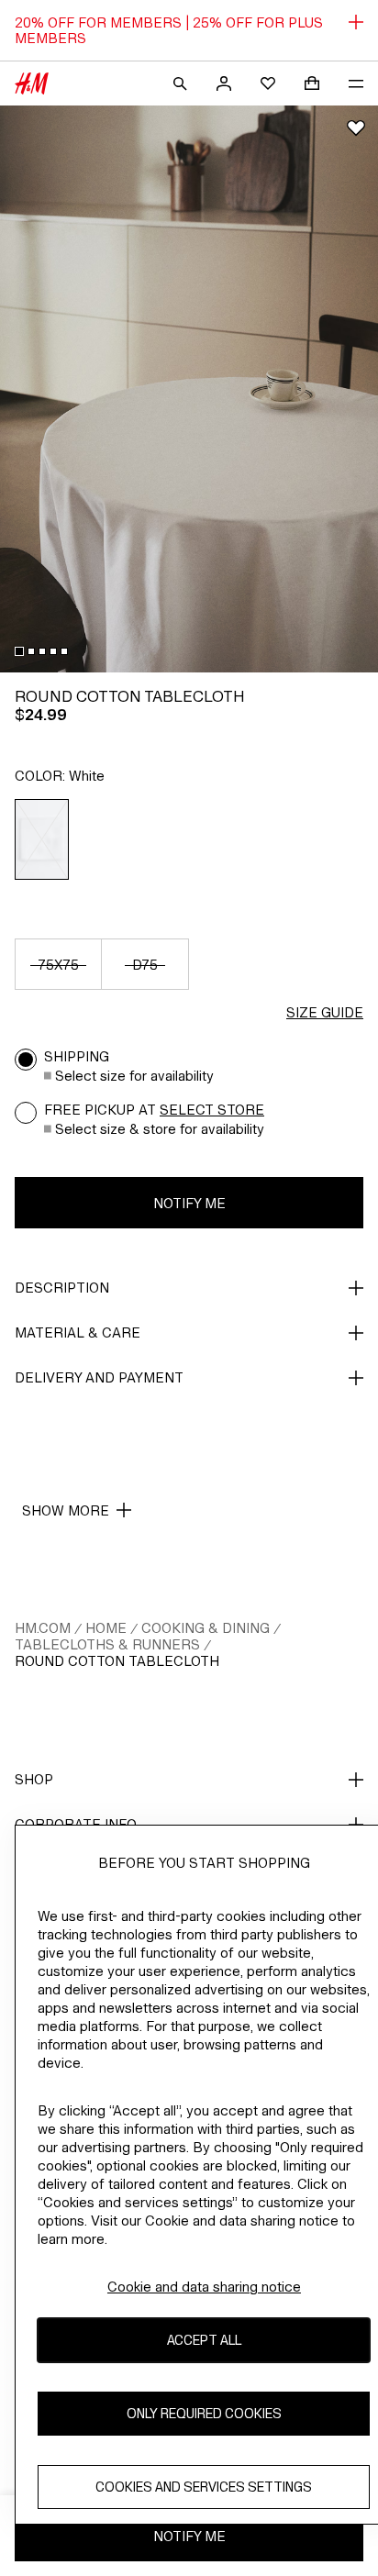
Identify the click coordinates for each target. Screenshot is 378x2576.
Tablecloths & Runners (107, 1644)
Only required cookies (204, 2413)
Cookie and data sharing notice (204, 2287)
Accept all (204, 2340)
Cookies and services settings (204, 2487)
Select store (212, 1110)
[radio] (42, 839)
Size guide (325, 1012)
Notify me (189, 1203)
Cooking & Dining (206, 1628)
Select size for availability (134, 1076)
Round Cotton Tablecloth (117, 1661)
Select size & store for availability (160, 1129)
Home (106, 1628)
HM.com (43, 1628)
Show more (66, 1510)
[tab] (19, 651)
